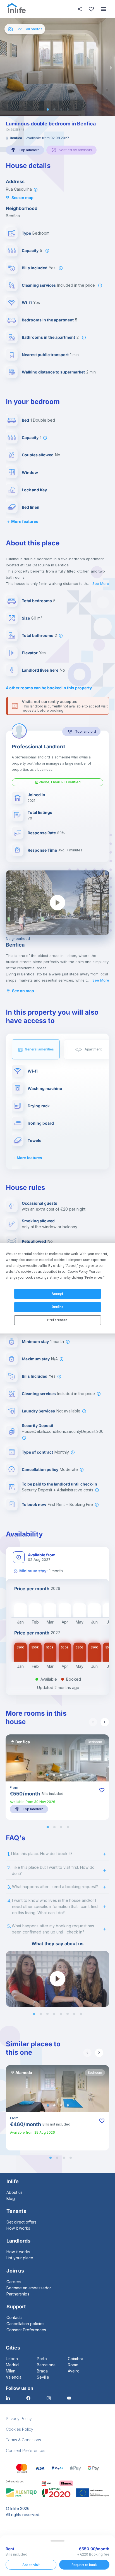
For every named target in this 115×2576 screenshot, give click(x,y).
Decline (57, 1307)
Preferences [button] (94, 1278)
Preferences (57, 1320)
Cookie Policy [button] (77, 1272)
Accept (57, 1294)
